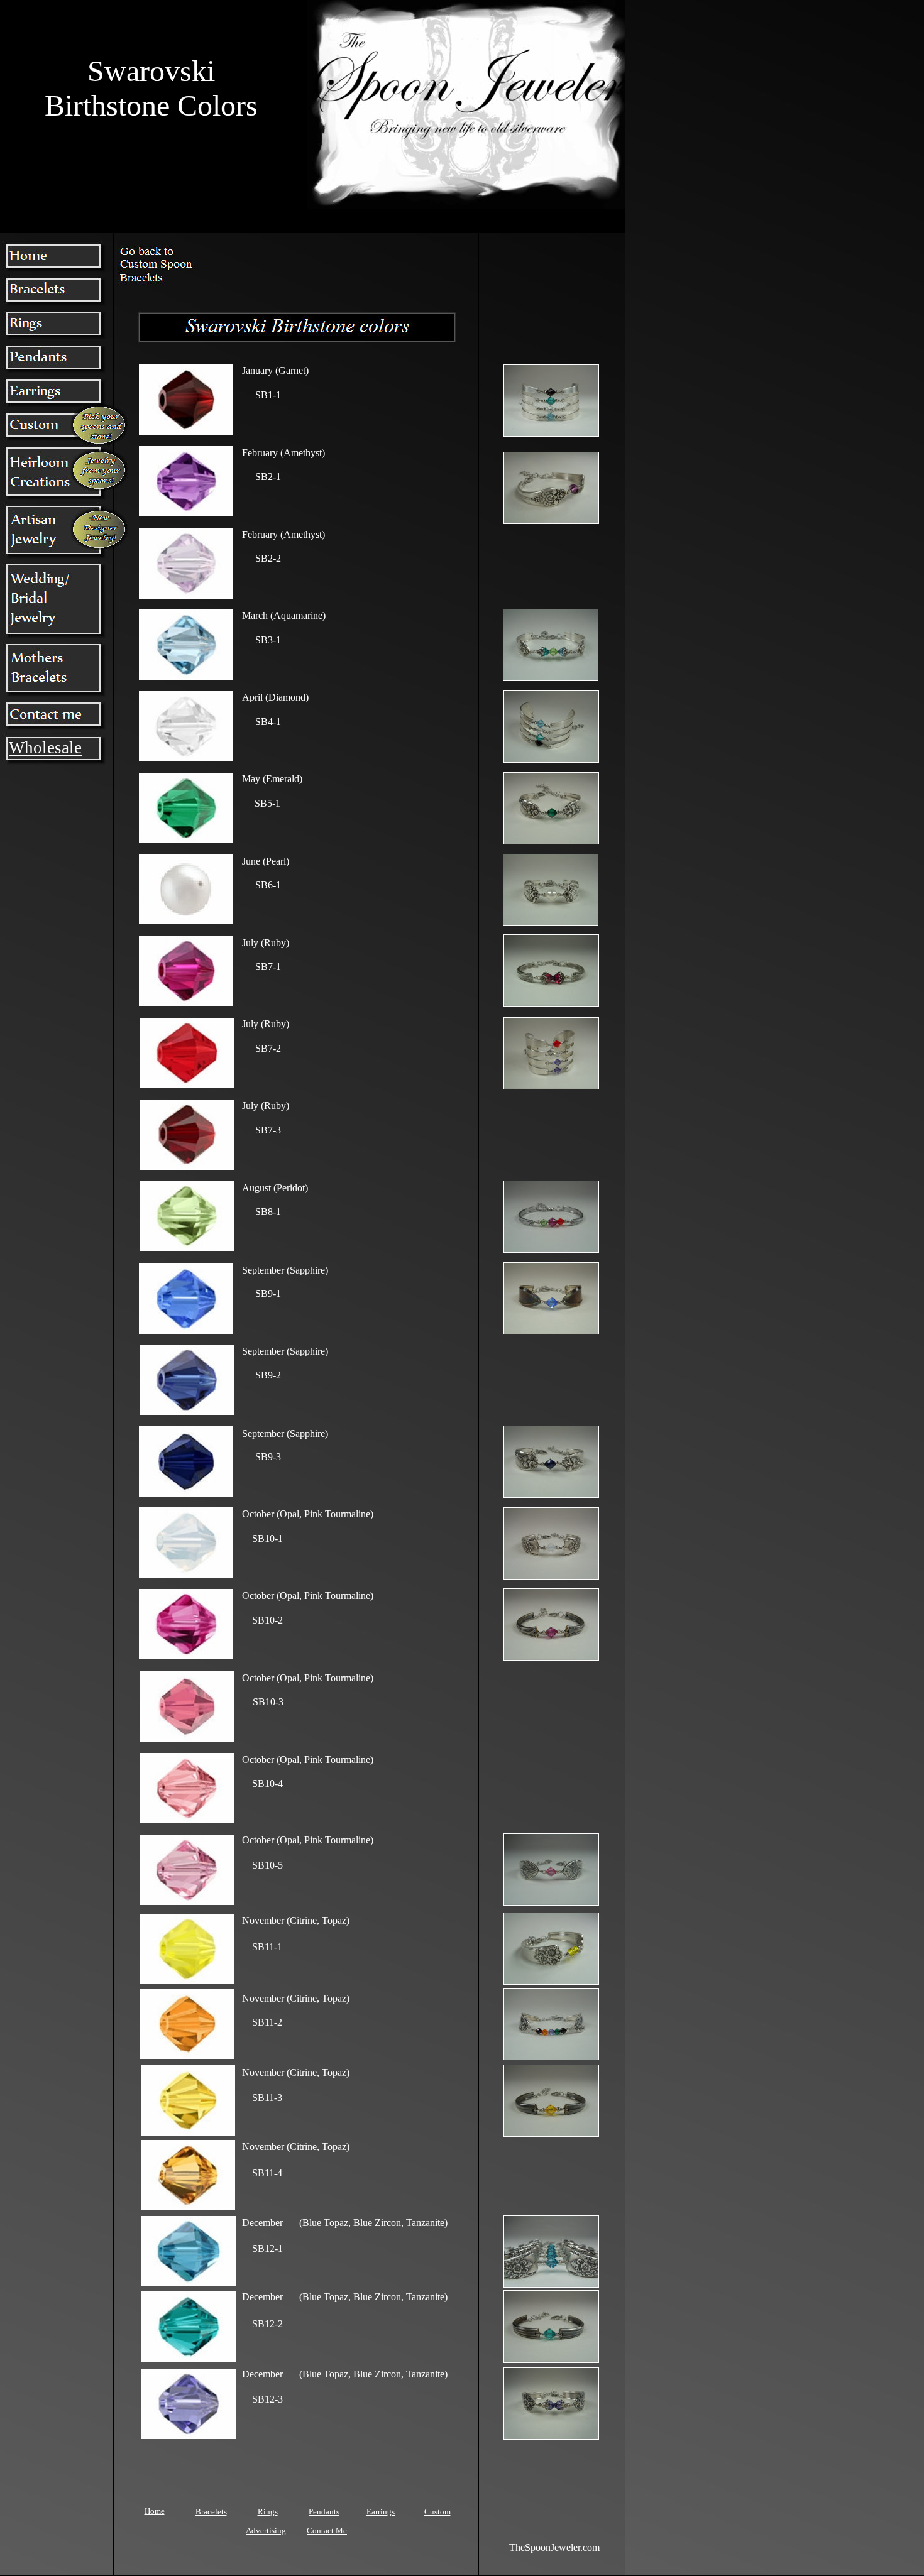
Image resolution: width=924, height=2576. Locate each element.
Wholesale (45, 748)
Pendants (324, 2512)
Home (155, 2511)
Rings (268, 2512)
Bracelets (211, 2512)
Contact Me (327, 2530)
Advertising (266, 2530)
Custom (437, 2512)
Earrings (381, 2512)
